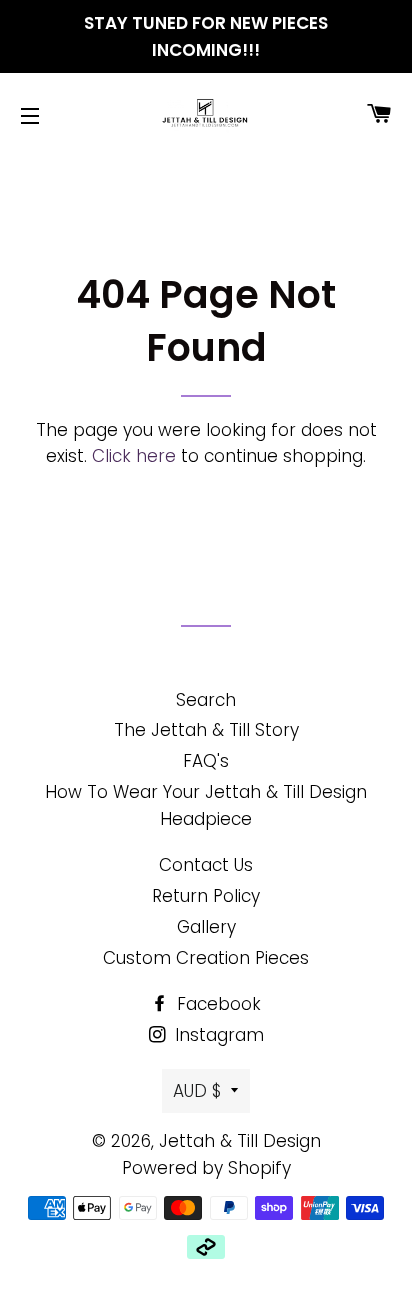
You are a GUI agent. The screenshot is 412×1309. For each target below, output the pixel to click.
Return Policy (206, 896)
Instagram (217, 1035)
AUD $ (197, 1091)
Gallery (206, 927)
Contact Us (206, 865)
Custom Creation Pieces (206, 958)
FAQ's (206, 761)
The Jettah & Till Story (206, 730)
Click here (134, 456)
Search (206, 700)
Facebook (216, 1004)
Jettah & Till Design (240, 1141)
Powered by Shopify (206, 1168)
